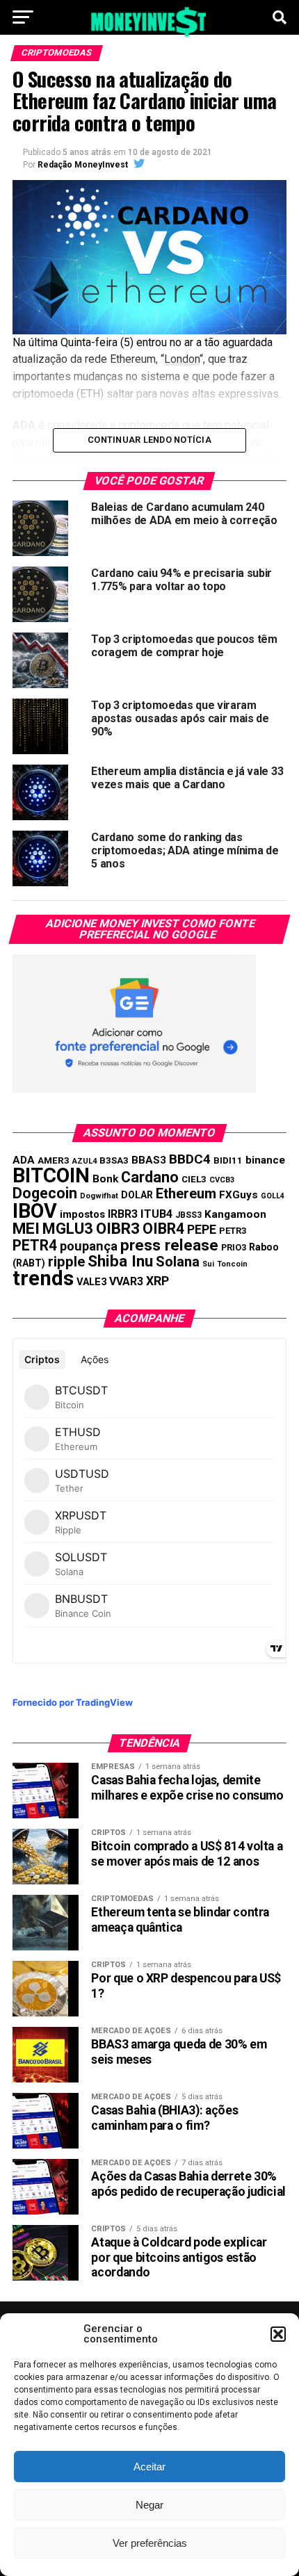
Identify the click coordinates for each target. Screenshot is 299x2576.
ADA (24, 1160)
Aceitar (149, 2467)
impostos (82, 1214)
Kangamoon (235, 1214)
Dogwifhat (99, 1196)
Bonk (105, 1179)
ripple (66, 1262)
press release (169, 1245)
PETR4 (35, 1245)
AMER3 (54, 1160)
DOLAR (137, 1195)
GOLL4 (273, 1196)
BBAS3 (149, 1160)
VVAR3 (126, 1281)
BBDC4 (190, 1159)
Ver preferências (150, 2543)
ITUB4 (156, 1214)
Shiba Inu (120, 1261)
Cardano (150, 1177)
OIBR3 (118, 1228)
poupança (89, 1246)
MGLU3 (68, 1229)
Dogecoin (45, 1193)
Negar (149, 2505)
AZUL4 (84, 1161)
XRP (157, 1281)
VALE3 (91, 1282)
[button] (278, 2334)
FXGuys (239, 1195)
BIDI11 (228, 1160)
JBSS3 (188, 1215)
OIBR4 (163, 1229)
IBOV (35, 1211)
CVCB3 (222, 1180)
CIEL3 (194, 1179)
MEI (26, 1229)
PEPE (202, 1229)
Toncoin (232, 1264)
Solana (178, 1262)
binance (265, 1160)
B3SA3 (114, 1160)
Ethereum (186, 1193)
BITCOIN (51, 1175)
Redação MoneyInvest (83, 165)
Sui (208, 1264)
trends (43, 1278)
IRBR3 (123, 1214)
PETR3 (233, 1231)
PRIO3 (234, 1247)
